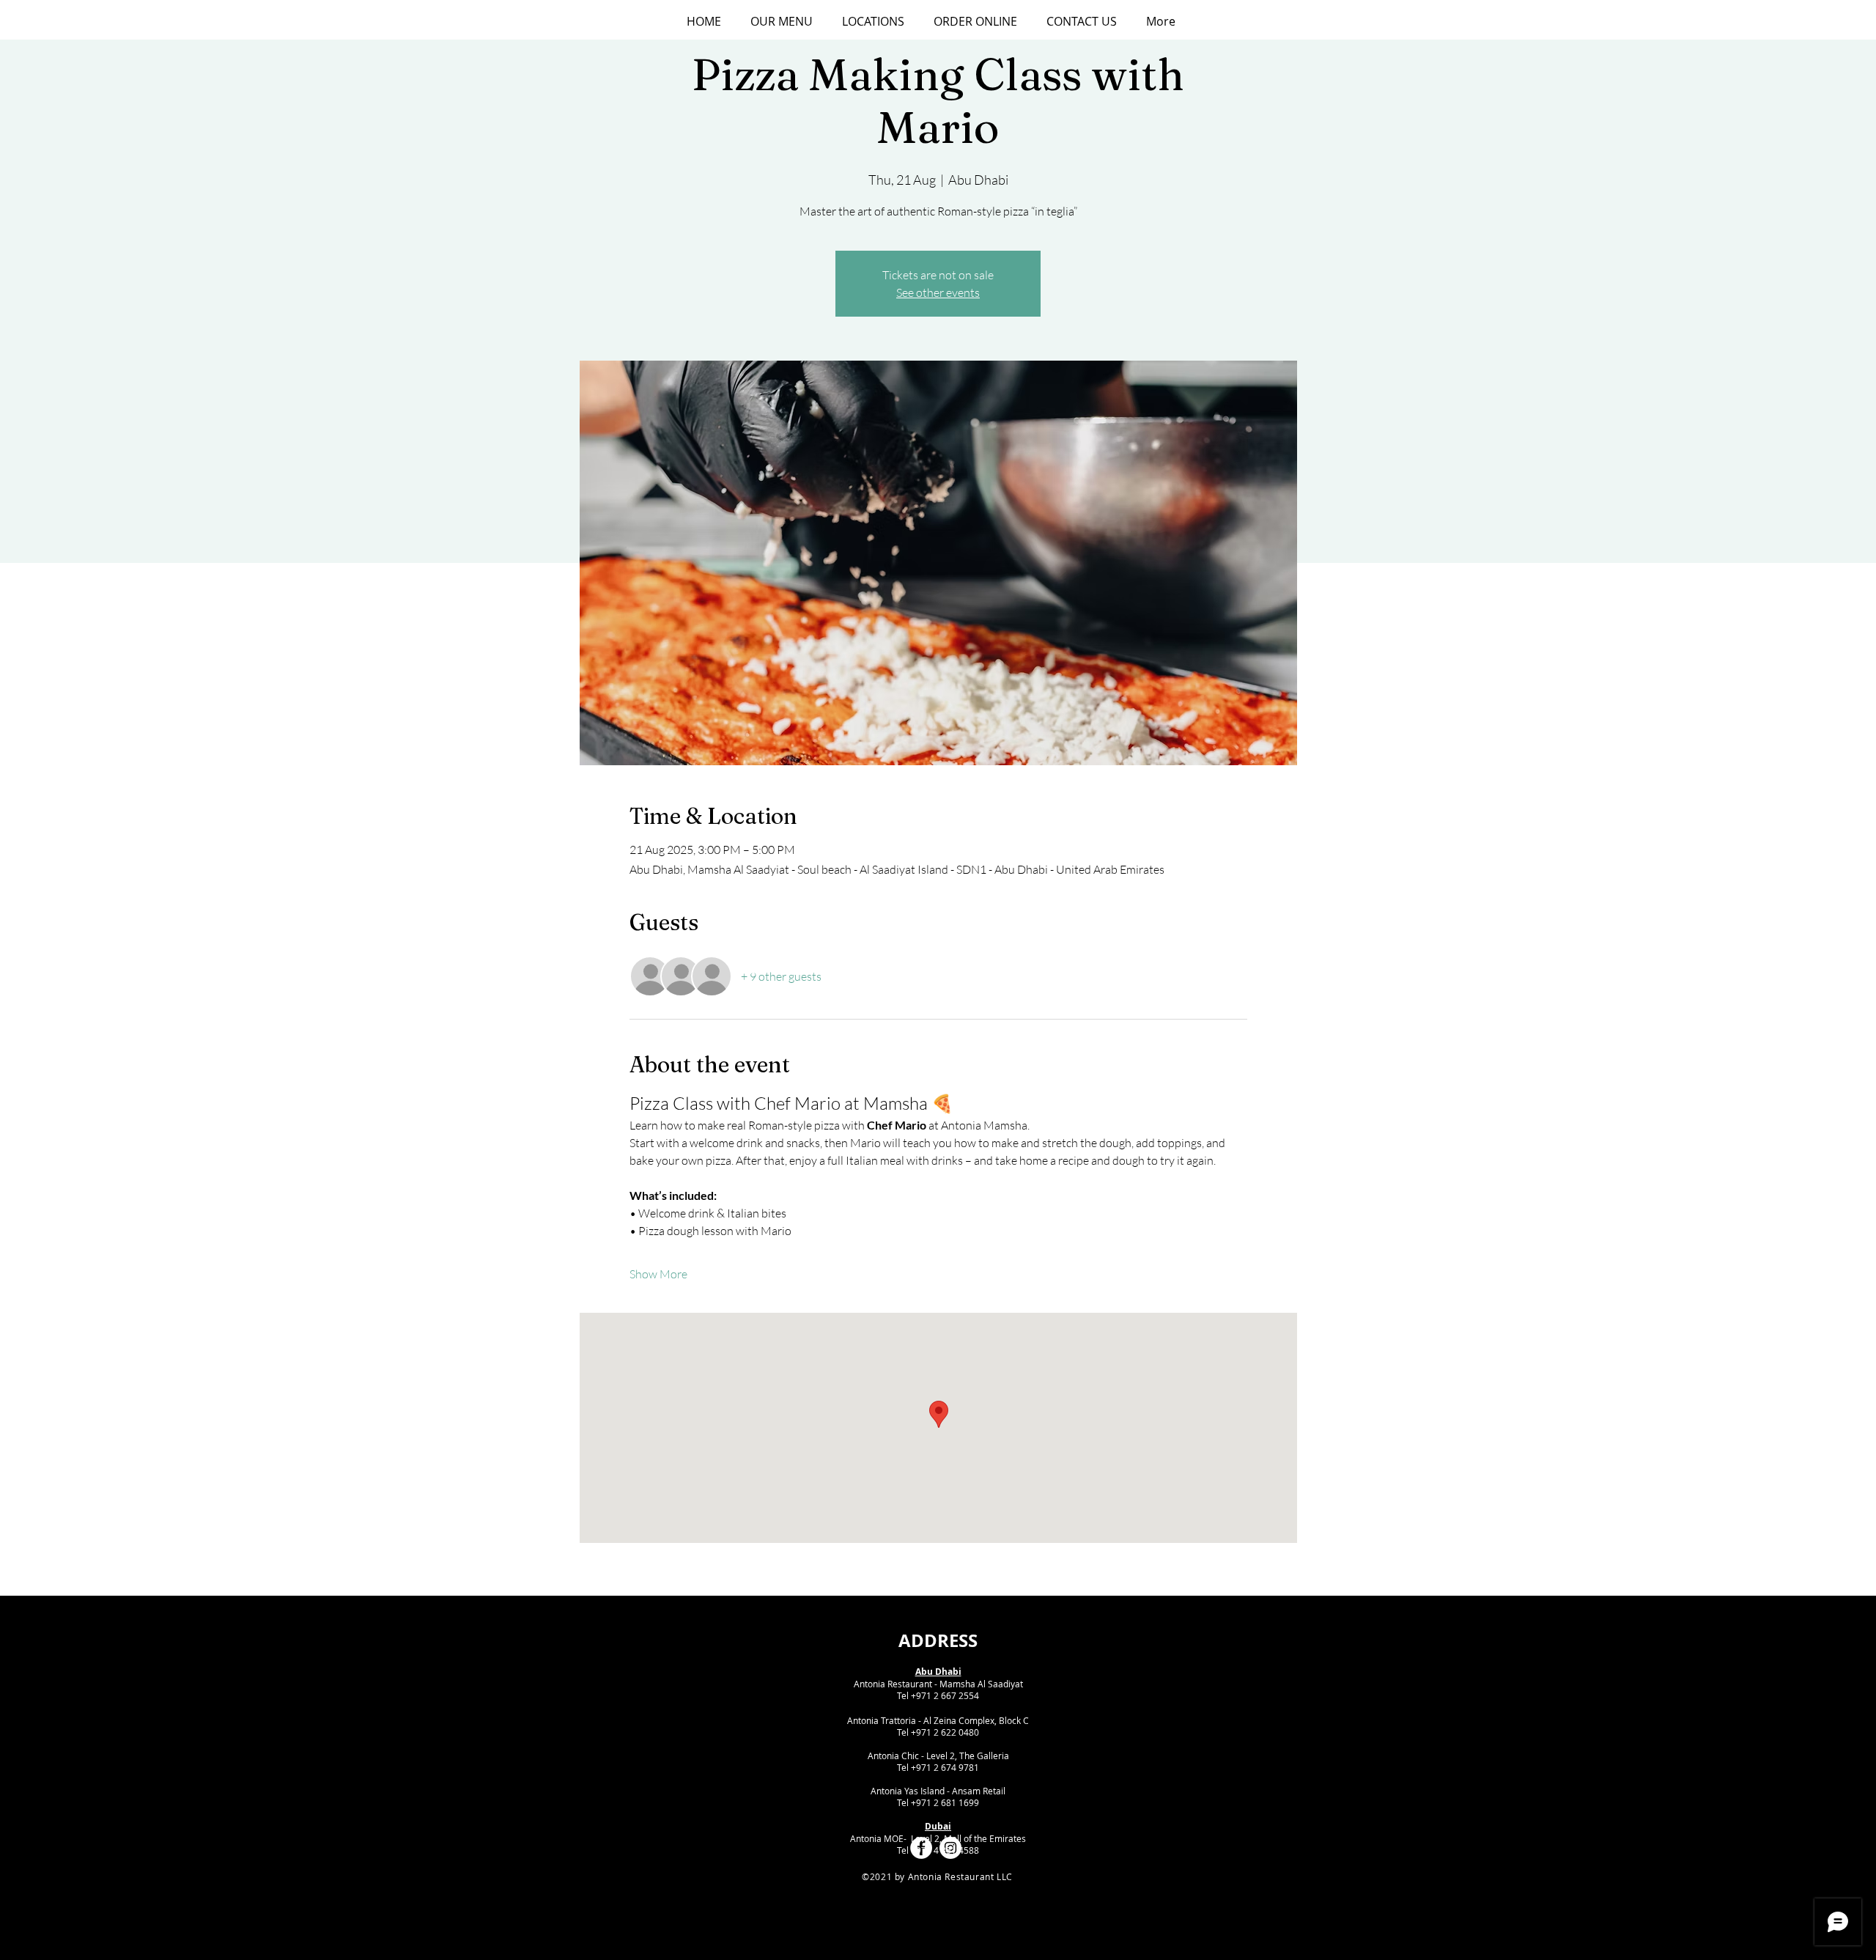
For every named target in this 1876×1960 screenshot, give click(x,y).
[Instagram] (950, 1848)
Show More (658, 1274)
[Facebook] (921, 1848)
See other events (938, 292)
